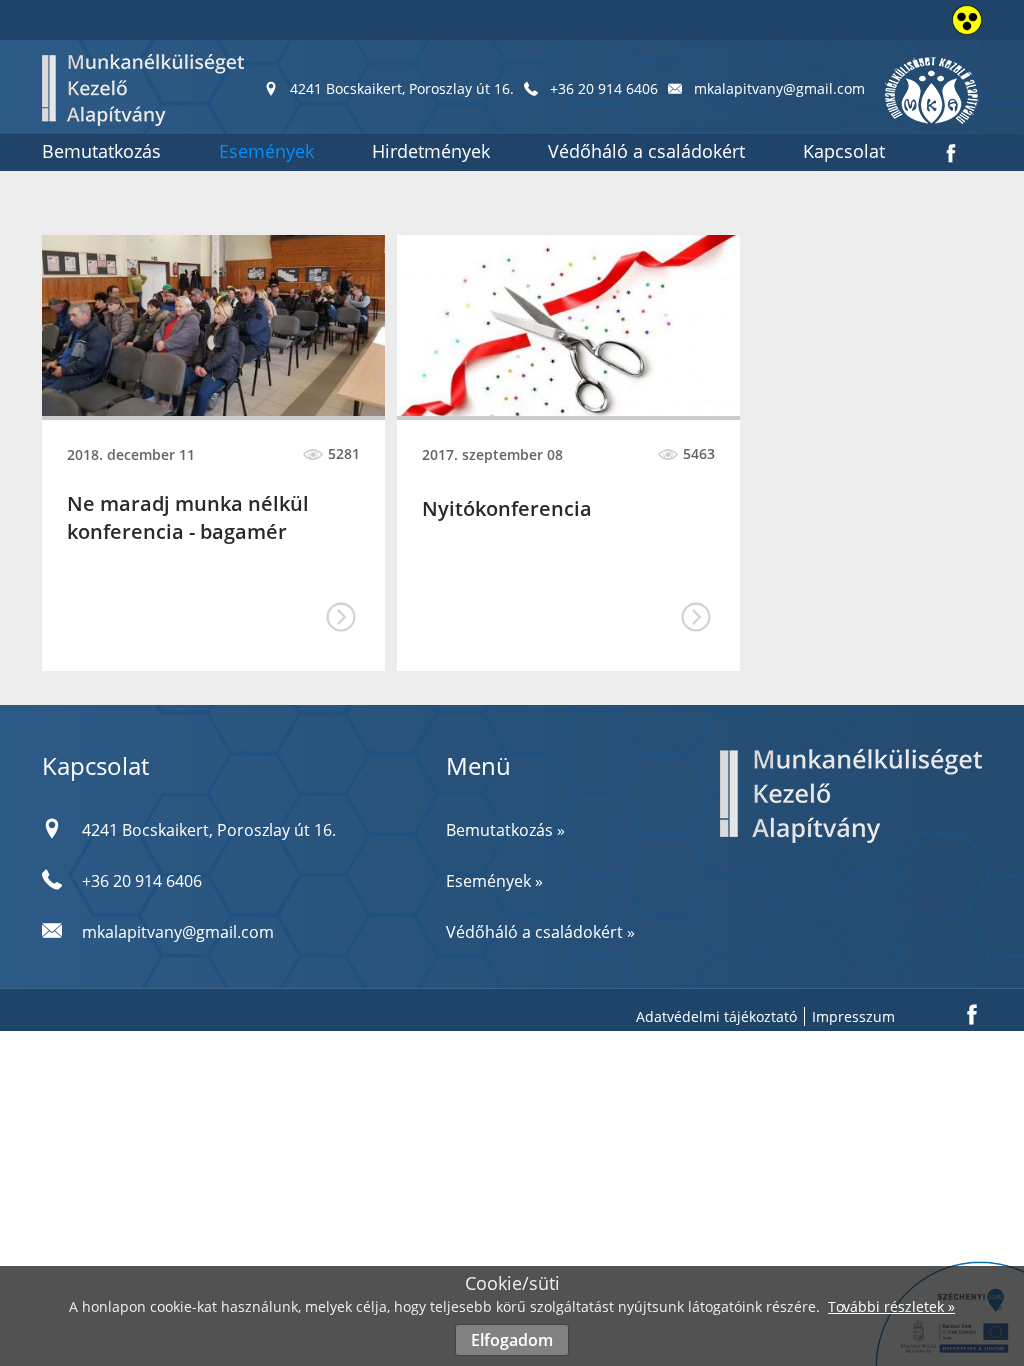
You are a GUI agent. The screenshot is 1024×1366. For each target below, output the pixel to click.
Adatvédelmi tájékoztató (716, 1016)
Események (266, 151)
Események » (494, 881)
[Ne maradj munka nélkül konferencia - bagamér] (213, 325)
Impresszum (853, 1016)
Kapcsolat (844, 151)
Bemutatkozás (101, 151)
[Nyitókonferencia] (568, 325)
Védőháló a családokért (646, 151)
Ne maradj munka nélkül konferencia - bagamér (188, 518)
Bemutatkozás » (505, 830)
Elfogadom (512, 1340)
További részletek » (891, 1306)
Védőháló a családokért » (540, 932)
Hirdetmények (431, 151)
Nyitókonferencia (507, 508)
